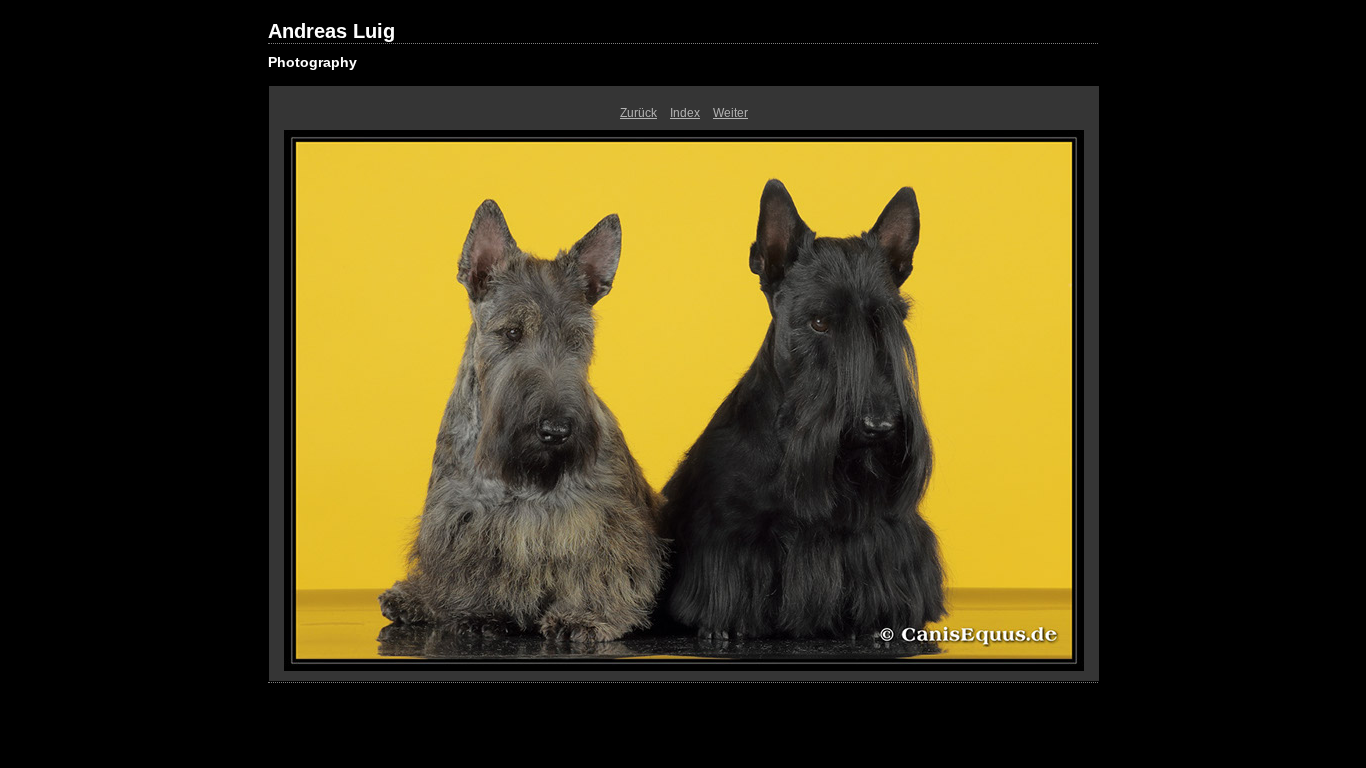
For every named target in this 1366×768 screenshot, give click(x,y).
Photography (312, 62)
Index (685, 113)
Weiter (730, 113)
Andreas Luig (331, 31)
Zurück (638, 113)
